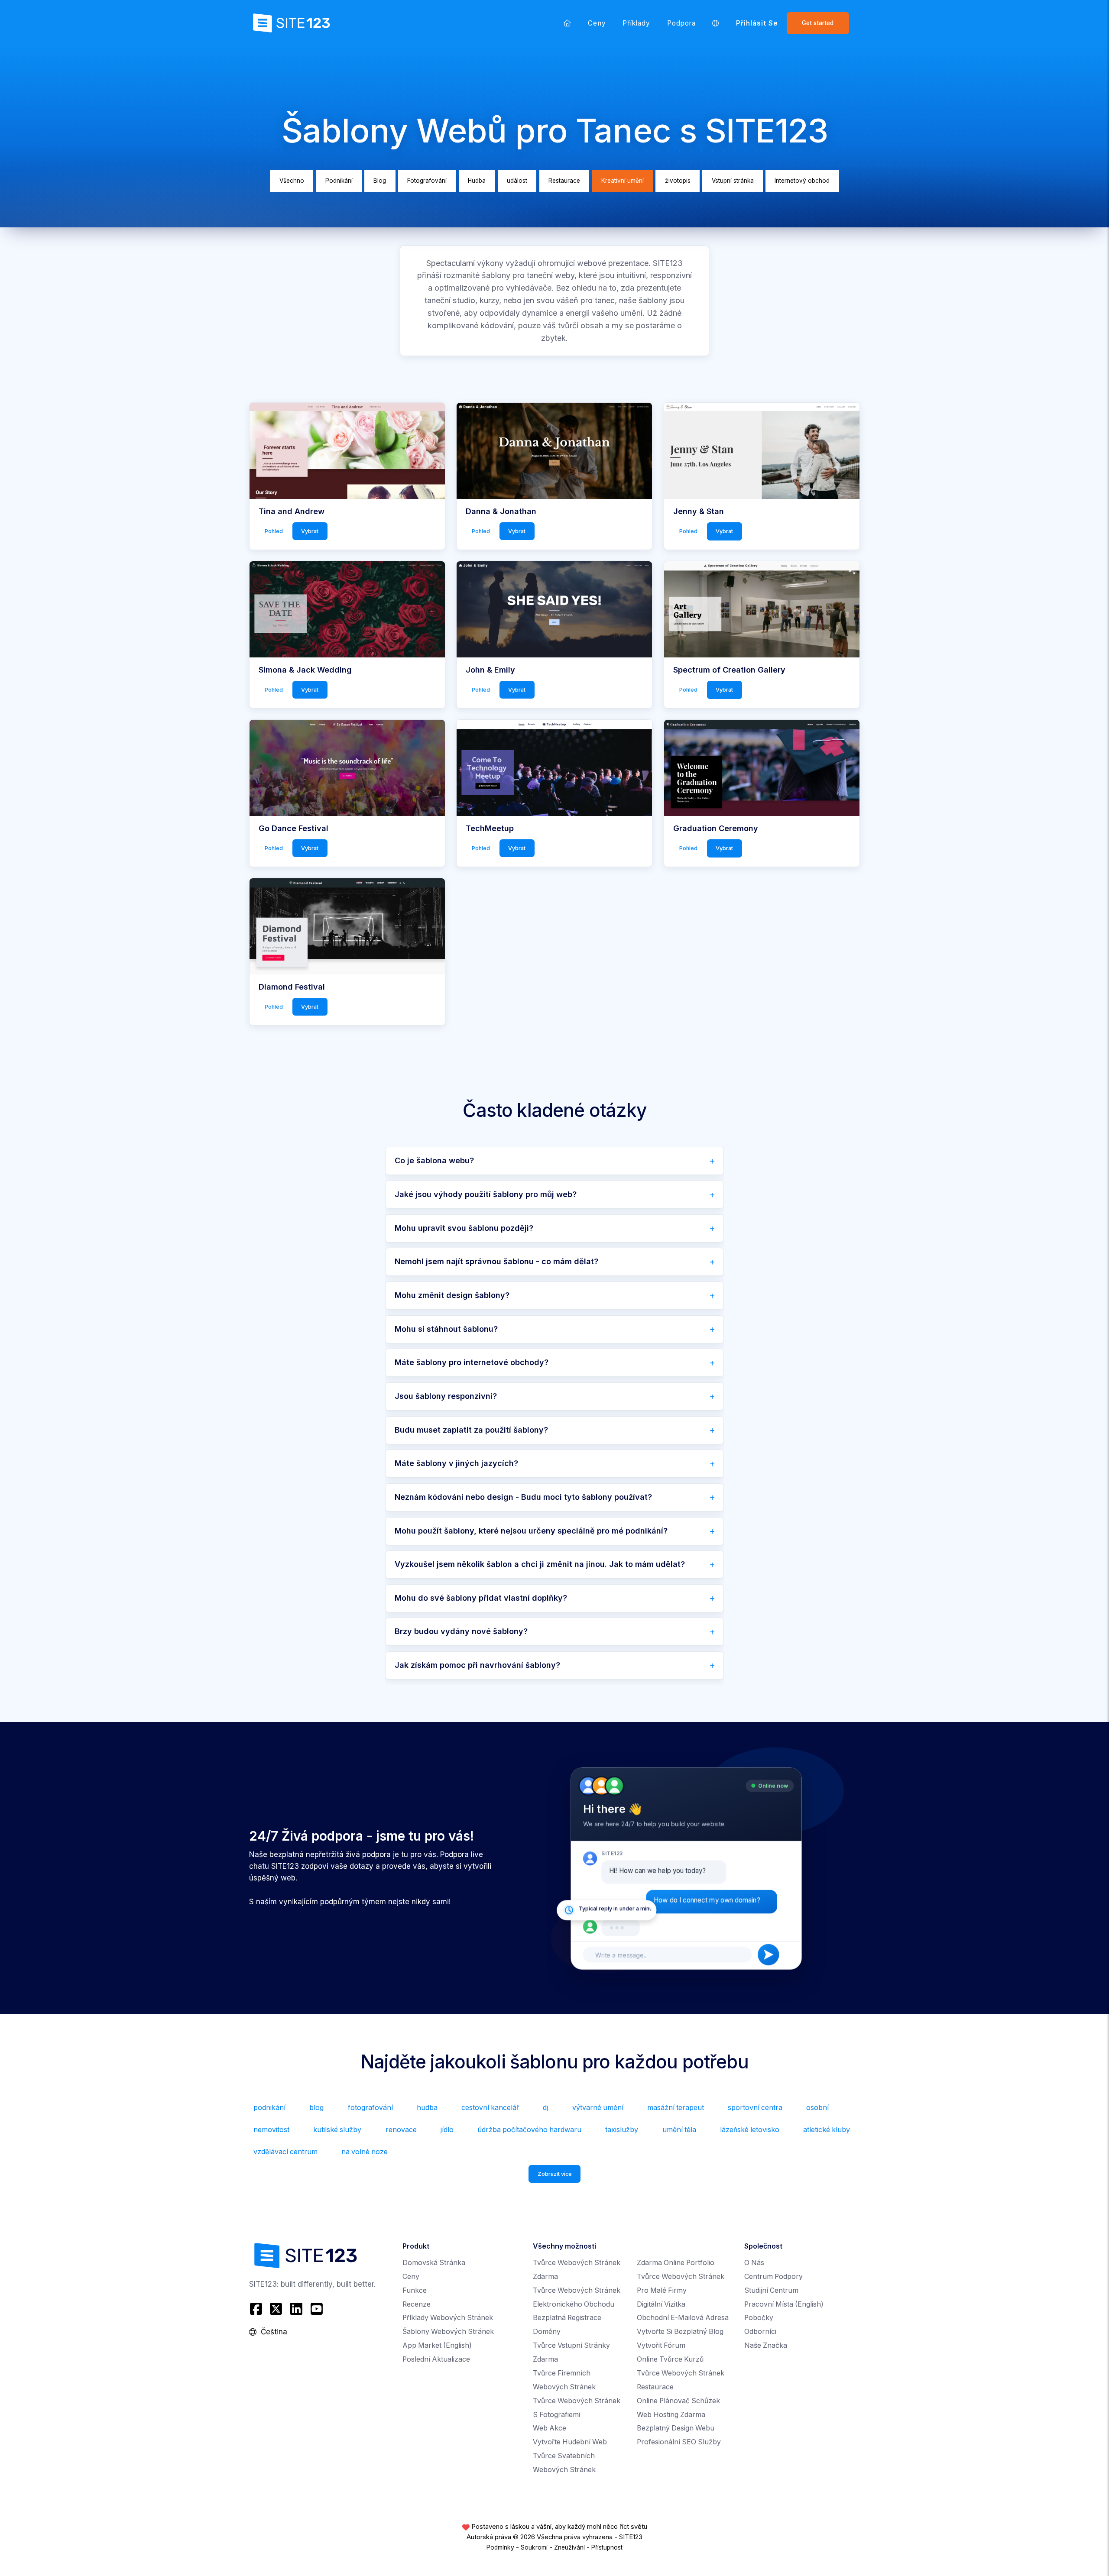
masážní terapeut (676, 2108)
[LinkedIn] (297, 2309)
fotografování (370, 2108)
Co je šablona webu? (434, 1160)
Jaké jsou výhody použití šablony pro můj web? (486, 1194)
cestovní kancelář (490, 2108)
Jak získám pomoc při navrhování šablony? (477, 1665)
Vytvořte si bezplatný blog (680, 2332)
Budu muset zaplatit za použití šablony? (471, 1430)
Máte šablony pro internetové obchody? (472, 1362)
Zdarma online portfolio (676, 2263)
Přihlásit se (757, 23)
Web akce (550, 2428)
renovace (401, 2130)
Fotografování (427, 181)
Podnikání (339, 181)
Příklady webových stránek (448, 2318)
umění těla (679, 2130)
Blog (380, 181)
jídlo (447, 2130)
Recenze (417, 2304)
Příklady (637, 23)
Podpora (681, 23)
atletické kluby (827, 2130)
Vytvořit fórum (661, 2345)
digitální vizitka (661, 2304)
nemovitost (271, 2130)
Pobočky (759, 2318)
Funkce (415, 2290)
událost (517, 181)
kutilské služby (337, 2130)
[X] (276, 2309)
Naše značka (766, 2345)
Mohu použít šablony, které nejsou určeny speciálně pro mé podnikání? (531, 1531)
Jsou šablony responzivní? (446, 1396)
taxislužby (622, 2130)
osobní (817, 2108)
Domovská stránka (434, 2263)
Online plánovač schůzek (678, 2401)
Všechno (292, 181)
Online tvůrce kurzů (670, 2359)
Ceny (597, 23)
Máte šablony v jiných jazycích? (456, 1463)
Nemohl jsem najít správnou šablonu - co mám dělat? (496, 1261)
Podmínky (500, 2547)
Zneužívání (569, 2547)
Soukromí (534, 2547)
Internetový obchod (802, 181)
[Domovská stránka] (567, 23)
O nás (754, 2263)
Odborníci (760, 2332)
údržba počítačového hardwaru (529, 2130)
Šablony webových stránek (448, 2332)
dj (545, 2108)
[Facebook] (257, 2309)
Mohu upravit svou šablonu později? (464, 1228)
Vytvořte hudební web (570, 2442)
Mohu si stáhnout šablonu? (446, 1329)
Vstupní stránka (733, 181)
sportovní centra (755, 2108)
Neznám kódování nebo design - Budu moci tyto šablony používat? (523, 1497)
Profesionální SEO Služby (679, 2442)
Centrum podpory (773, 2277)
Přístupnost (607, 2547)
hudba (427, 2108)
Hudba (477, 181)
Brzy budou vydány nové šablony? (461, 1631)
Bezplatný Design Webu (676, 2428)
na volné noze (365, 2152)
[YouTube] (316, 2309)
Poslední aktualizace (436, 2359)
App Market (437, 2345)
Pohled (274, 531)
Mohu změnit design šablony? (452, 1295)
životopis (678, 181)
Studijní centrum (771, 2290)
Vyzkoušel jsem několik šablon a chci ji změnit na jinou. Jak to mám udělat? (540, 1564)
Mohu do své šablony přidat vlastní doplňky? (481, 1598)
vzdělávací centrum (285, 2152)
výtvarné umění (598, 2108)
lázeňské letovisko (750, 2130)
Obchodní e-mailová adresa (683, 2318)
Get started (818, 23)
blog (316, 2108)
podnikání (269, 2108)
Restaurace (564, 181)
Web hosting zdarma (671, 2415)
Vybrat (310, 531)
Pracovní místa (784, 2304)
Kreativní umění (623, 181)
